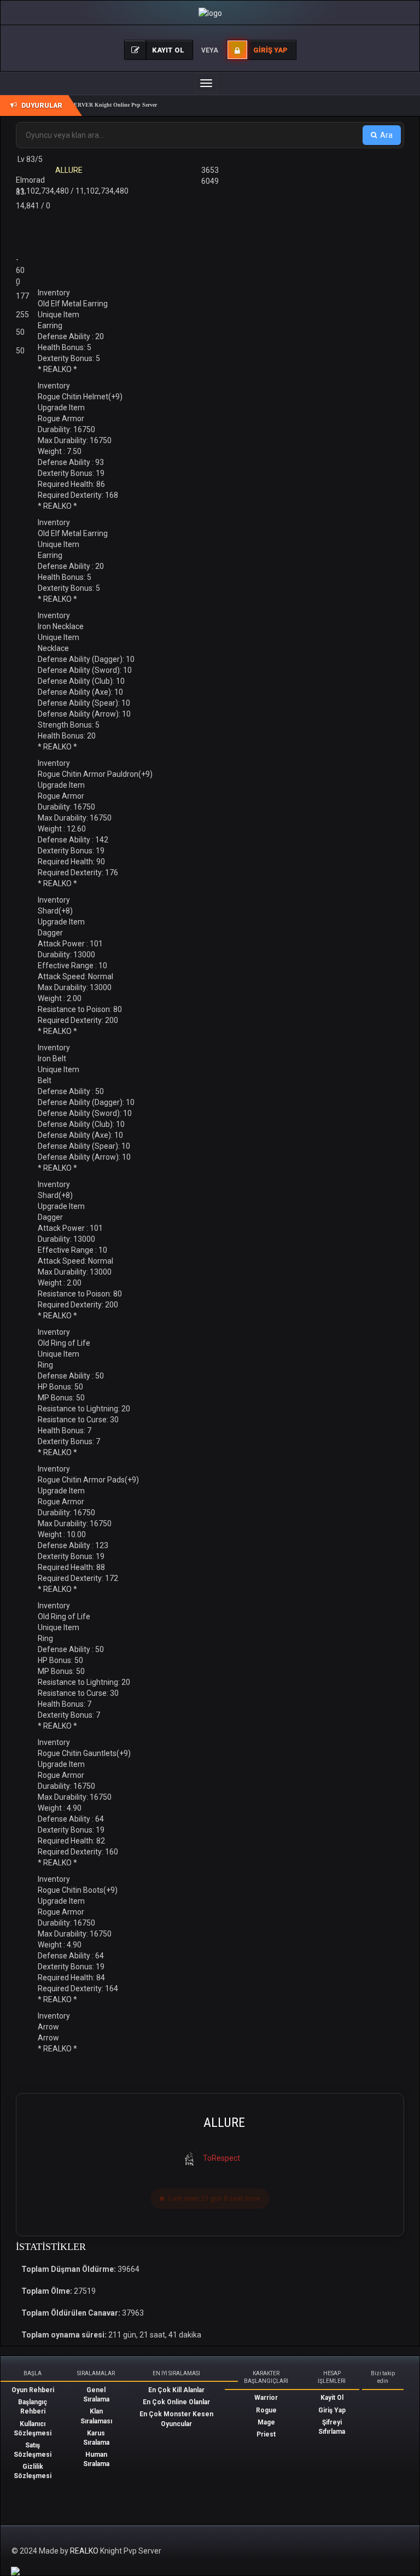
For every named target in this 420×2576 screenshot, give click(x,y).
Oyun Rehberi (33, 2390)
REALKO (85, 2551)
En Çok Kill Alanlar (176, 2390)
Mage (266, 2422)
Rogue (266, 2410)
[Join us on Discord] (15, 2571)
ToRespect (221, 2158)
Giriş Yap (332, 2410)
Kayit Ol (332, 2398)
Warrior (266, 2398)
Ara (386, 135)
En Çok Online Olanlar (176, 2402)
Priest (266, 2434)
